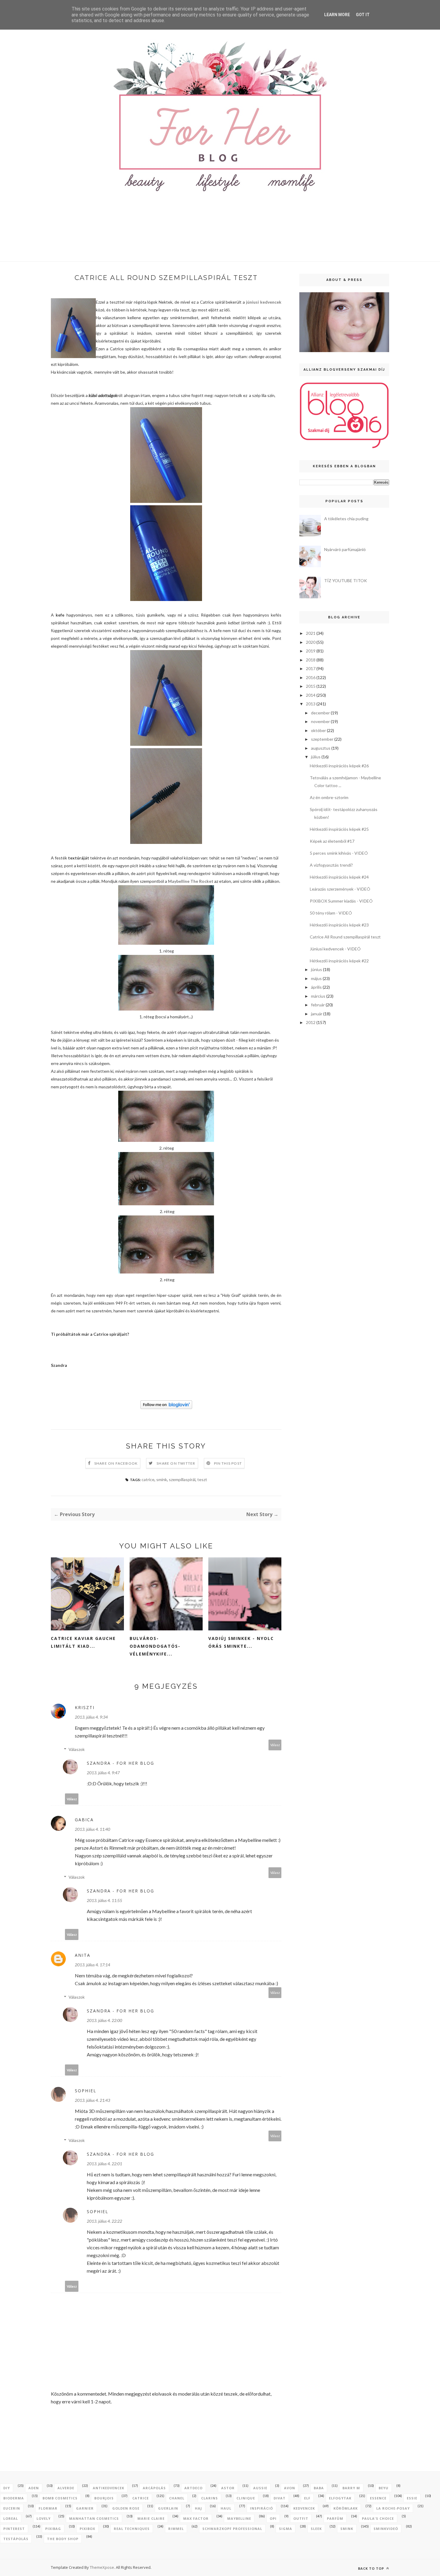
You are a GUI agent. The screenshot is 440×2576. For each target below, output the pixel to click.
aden (34, 2488)
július (316, 757)
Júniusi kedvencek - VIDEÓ (335, 949)
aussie (260, 2488)
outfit (301, 2518)
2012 (311, 1022)
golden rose (126, 2508)
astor (228, 2488)
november (320, 721)
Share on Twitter (176, 1463)
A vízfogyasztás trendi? (331, 865)
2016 (311, 677)
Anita (83, 1955)
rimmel (176, 2529)
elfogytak (340, 2498)
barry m (351, 2488)
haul (226, 2508)
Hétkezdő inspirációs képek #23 (339, 925)
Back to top (372, 2568)
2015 (311, 686)
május (316, 978)
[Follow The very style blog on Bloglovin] (166, 1407)
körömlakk (346, 2508)
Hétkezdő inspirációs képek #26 (339, 766)
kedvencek (304, 2508)
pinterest (14, 2529)
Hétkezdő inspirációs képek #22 (339, 961)
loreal (11, 2518)
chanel (177, 2498)
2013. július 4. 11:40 (92, 1829)
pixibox (87, 2529)
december (320, 713)
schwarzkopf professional (232, 2529)
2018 (311, 660)
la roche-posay (393, 2508)
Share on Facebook (116, 1463)
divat (280, 2498)
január (317, 1014)
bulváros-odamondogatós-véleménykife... (155, 1646)
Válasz (275, 1745)
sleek (316, 2529)
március (318, 996)
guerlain (168, 2508)
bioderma (14, 2498)
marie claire (151, 2518)
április (316, 987)
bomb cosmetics (60, 2498)
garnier (85, 2508)
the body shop (63, 2539)
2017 (311, 668)
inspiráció (261, 2508)
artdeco (194, 2488)
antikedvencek (109, 2488)
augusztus (321, 748)
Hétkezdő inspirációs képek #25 (339, 829)
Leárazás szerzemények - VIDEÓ (340, 889)
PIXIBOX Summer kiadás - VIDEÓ (341, 901)
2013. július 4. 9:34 (91, 1717)
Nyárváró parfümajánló (345, 549)
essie (412, 2498)
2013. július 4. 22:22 (104, 2221)
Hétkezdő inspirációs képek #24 (339, 877)
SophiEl (86, 2091)
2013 (311, 704)
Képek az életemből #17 (332, 841)
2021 (311, 633)
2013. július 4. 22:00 (104, 2020)
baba (319, 2488)
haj (198, 2508)
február (318, 1005)
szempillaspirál (182, 1479)
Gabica (84, 1820)
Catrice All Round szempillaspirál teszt (345, 937)
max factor (196, 2518)
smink (162, 1479)
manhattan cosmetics (94, 2518)
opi (273, 2518)
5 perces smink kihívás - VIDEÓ (339, 853)
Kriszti (85, 1707)
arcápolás (154, 2488)
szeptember (322, 739)
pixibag (53, 2529)
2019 (311, 651)
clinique (246, 2498)
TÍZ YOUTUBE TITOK (346, 581)
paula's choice (378, 2518)
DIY (7, 2488)
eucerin (12, 2508)
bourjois (104, 2498)
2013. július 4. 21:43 (92, 2100)
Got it (363, 15)
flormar (48, 2508)
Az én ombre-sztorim (329, 797)
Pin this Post (228, 1463)
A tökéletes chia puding (346, 519)
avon (290, 2488)
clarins (210, 2498)
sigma (286, 2529)
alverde (66, 2488)
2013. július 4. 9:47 (103, 1773)
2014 (311, 695)
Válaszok (77, 1749)
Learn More (337, 15)
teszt (202, 1479)
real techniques (132, 2529)
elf (307, 2498)
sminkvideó (386, 2529)
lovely (44, 2518)
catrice (148, 1479)
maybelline (239, 2518)
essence (378, 2498)
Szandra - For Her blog (120, 1763)
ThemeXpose (102, 2567)
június (317, 969)
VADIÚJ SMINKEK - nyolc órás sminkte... (241, 1642)
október (318, 730)
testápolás (16, 2539)
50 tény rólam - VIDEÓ (331, 913)
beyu (384, 2488)
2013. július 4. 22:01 (104, 2164)
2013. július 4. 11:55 (104, 1900)
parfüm (335, 2518)
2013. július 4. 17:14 (92, 1965)
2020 (311, 642)
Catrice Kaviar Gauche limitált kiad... (83, 1642)
